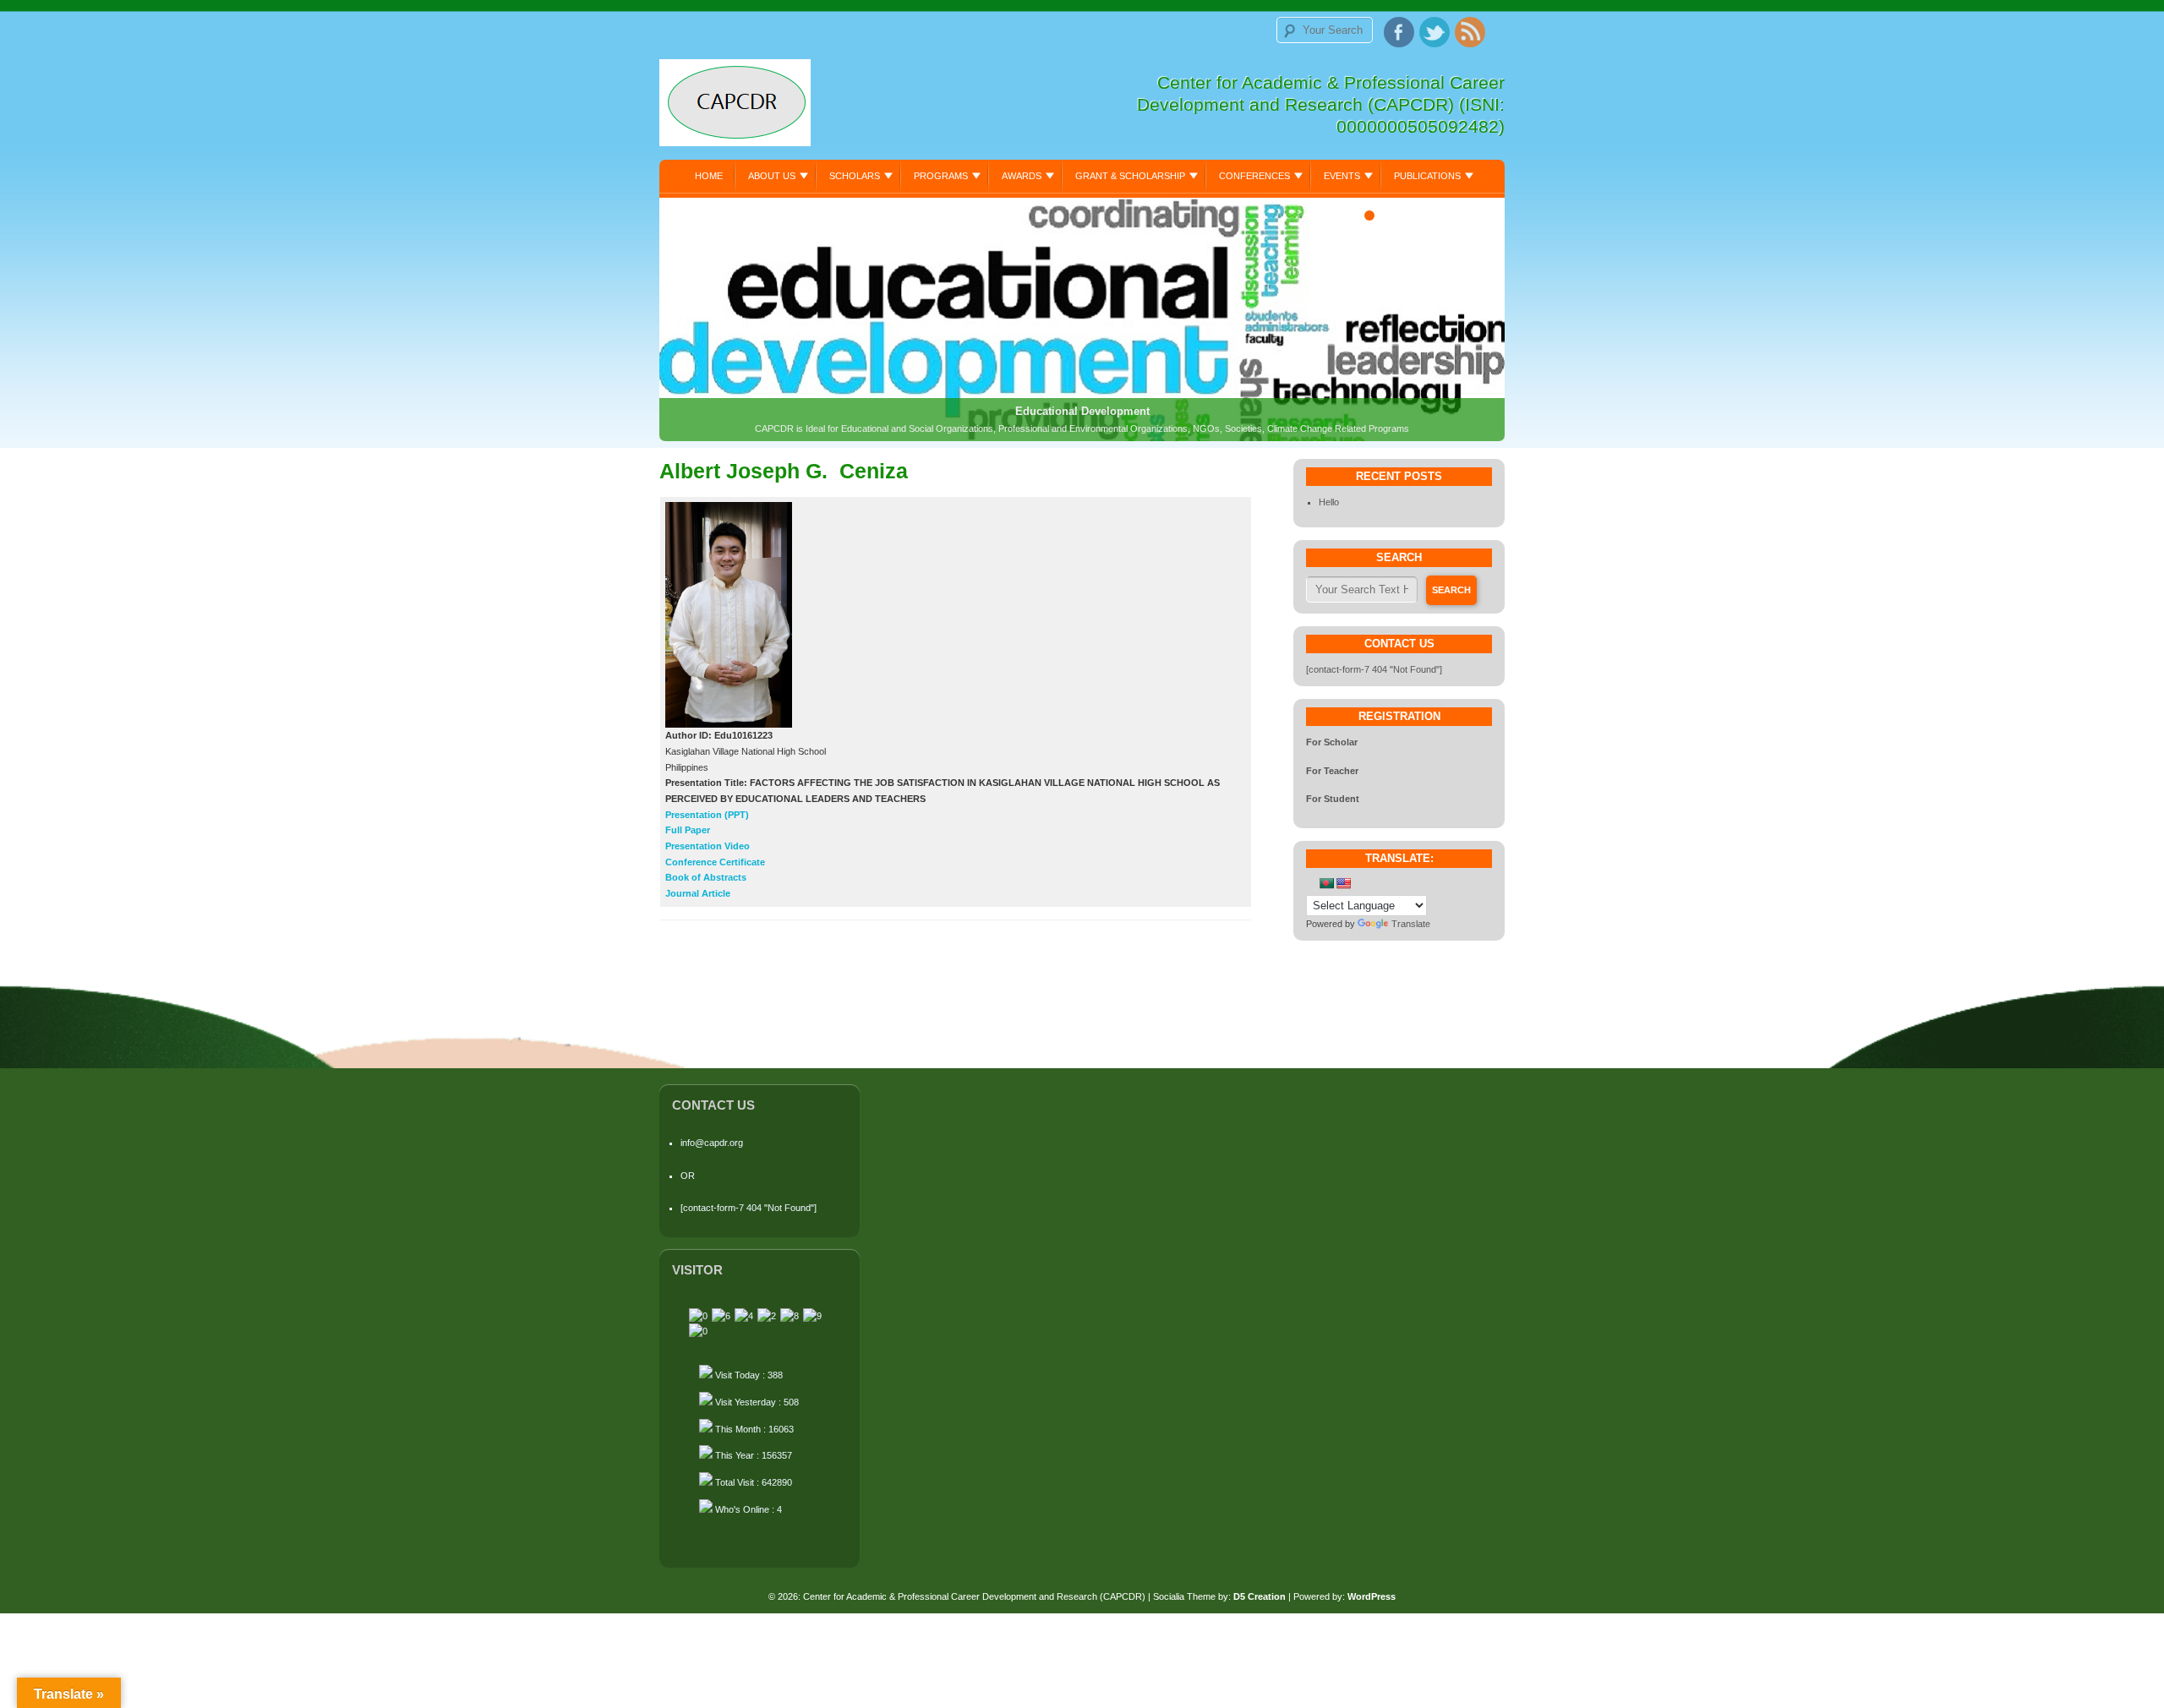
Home (709, 176)
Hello (1329, 502)
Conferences (1254, 176)
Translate (1411, 924)
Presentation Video (708, 846)
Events (1342, 176)
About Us (772, 176)
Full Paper (688, 830)
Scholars (855, 176)
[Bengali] (1326, 883)
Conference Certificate (715, 862)
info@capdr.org (712, 1143)
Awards (1022, 176)
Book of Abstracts (706, 877)
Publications (1427, 176)
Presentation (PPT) (707, 815)
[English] (1343, 883)
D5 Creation (1260, 1596)
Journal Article (698, 893)
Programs (941, 176)
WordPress (1372, 1596)
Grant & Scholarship (1130, 176)
